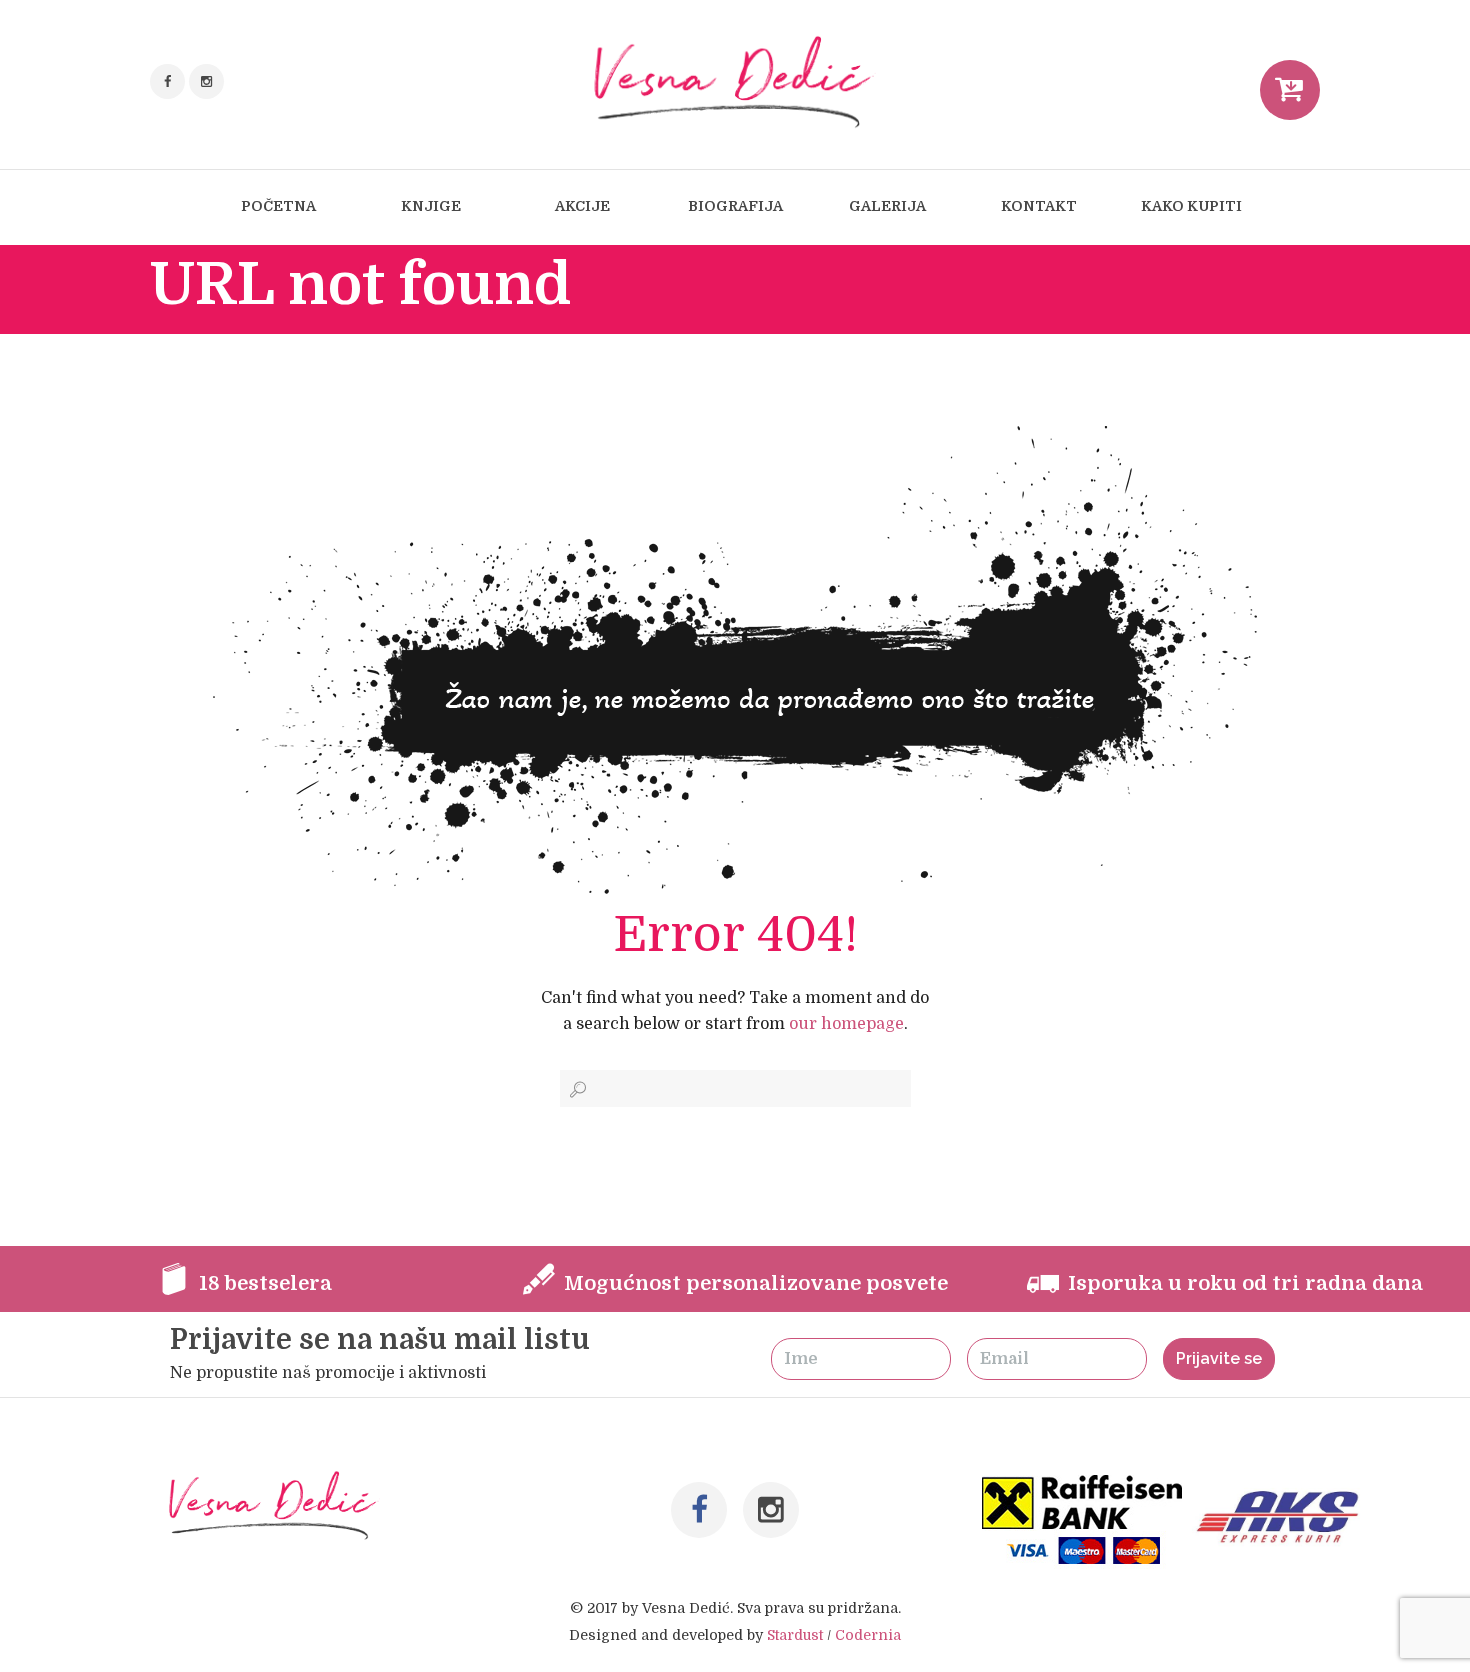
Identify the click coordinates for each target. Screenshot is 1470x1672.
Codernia (868, 1635)
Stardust (795, 1635)
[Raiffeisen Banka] (1084, 1488)
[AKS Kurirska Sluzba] (1283, 1488)
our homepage (846, 1024)
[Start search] (576, 1089)
